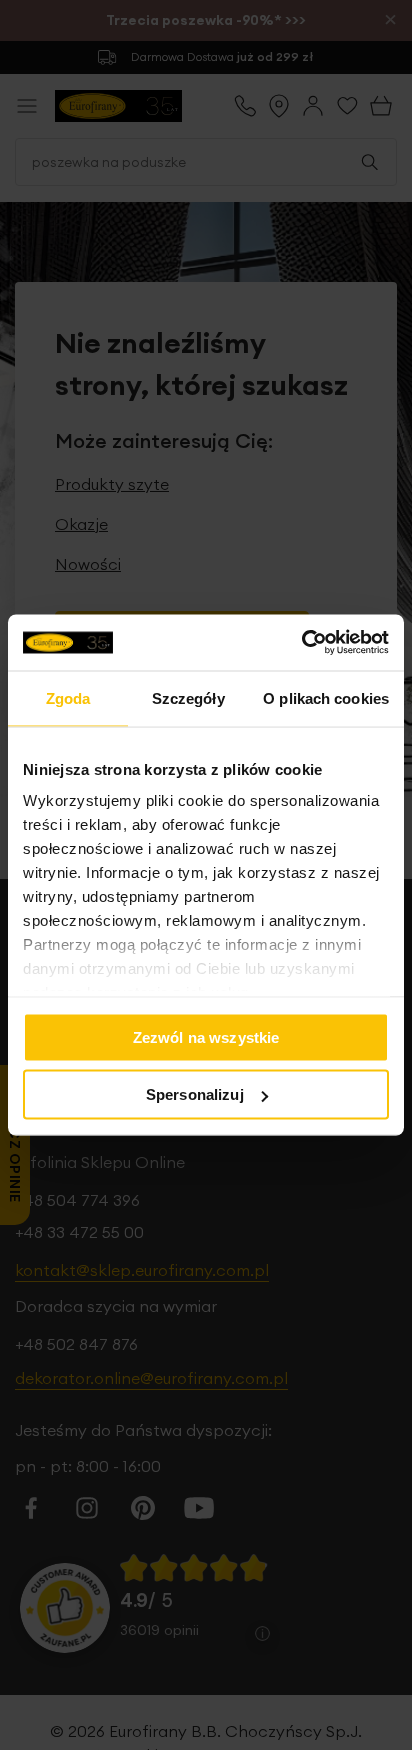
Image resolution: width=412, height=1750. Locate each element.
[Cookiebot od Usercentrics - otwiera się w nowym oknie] (301, 643)
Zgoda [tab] (68, 697)
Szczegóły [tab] (188, 697)
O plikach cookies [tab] (326, 697)
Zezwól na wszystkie (206, 1036)
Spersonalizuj (195, 1094)
